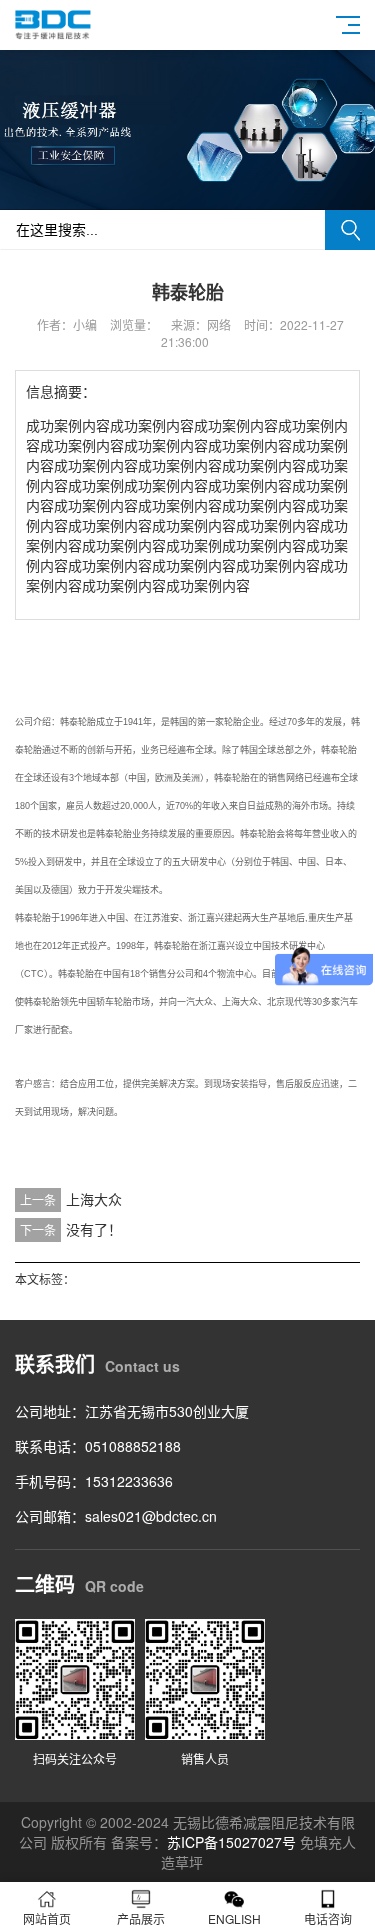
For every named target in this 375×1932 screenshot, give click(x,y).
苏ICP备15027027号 (231, 1842)
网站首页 (47, 1918)
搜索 (350, 230)
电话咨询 (328, 1918)
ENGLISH (234, 1918)
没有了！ (94, 1229)
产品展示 (141, 1918)
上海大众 (94, 1199)
